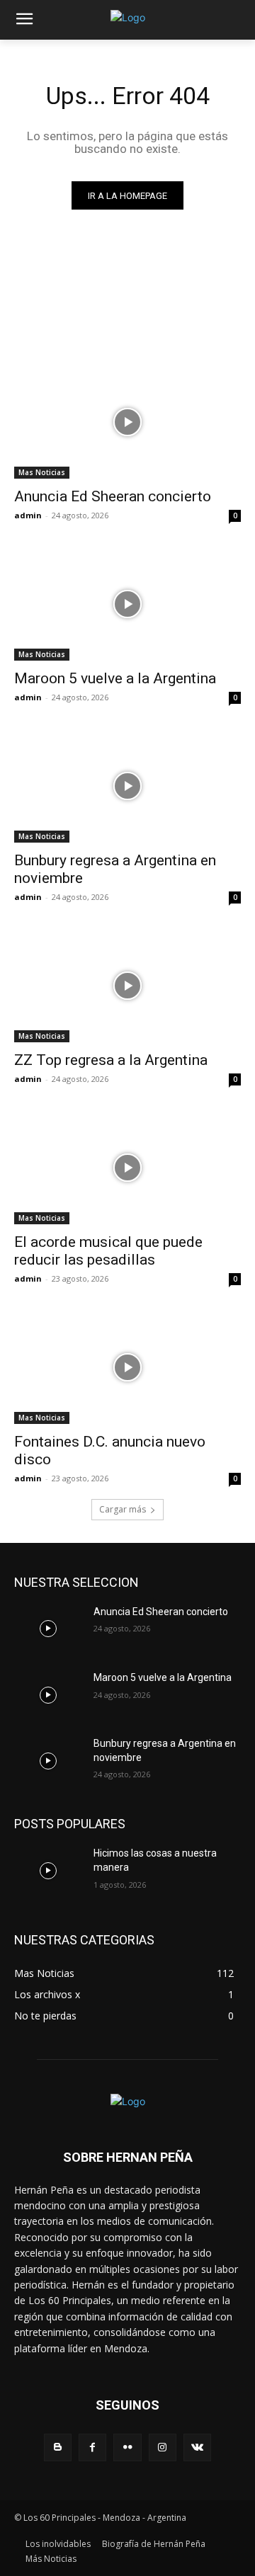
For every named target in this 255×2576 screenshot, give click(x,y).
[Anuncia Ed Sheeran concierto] (127, 422)
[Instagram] (163, 2447)
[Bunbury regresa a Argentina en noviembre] (127, 786)
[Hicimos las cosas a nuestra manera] (48, 1870)
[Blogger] (58, 2447)
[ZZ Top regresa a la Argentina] (127, 986)
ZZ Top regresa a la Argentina (111, 1060)
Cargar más (123, 1509)
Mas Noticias (42, 472)
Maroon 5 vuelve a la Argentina (115, 678)
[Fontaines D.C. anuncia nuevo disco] (127, 1367)
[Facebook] (92, 2447)
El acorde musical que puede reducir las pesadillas (108, 1251)
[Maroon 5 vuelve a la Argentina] (127, 604)
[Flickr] (127, 2447)
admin (28, 515)
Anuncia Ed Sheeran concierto (113, 496)
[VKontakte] (197, 2447)
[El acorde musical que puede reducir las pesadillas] (127, 1168)
